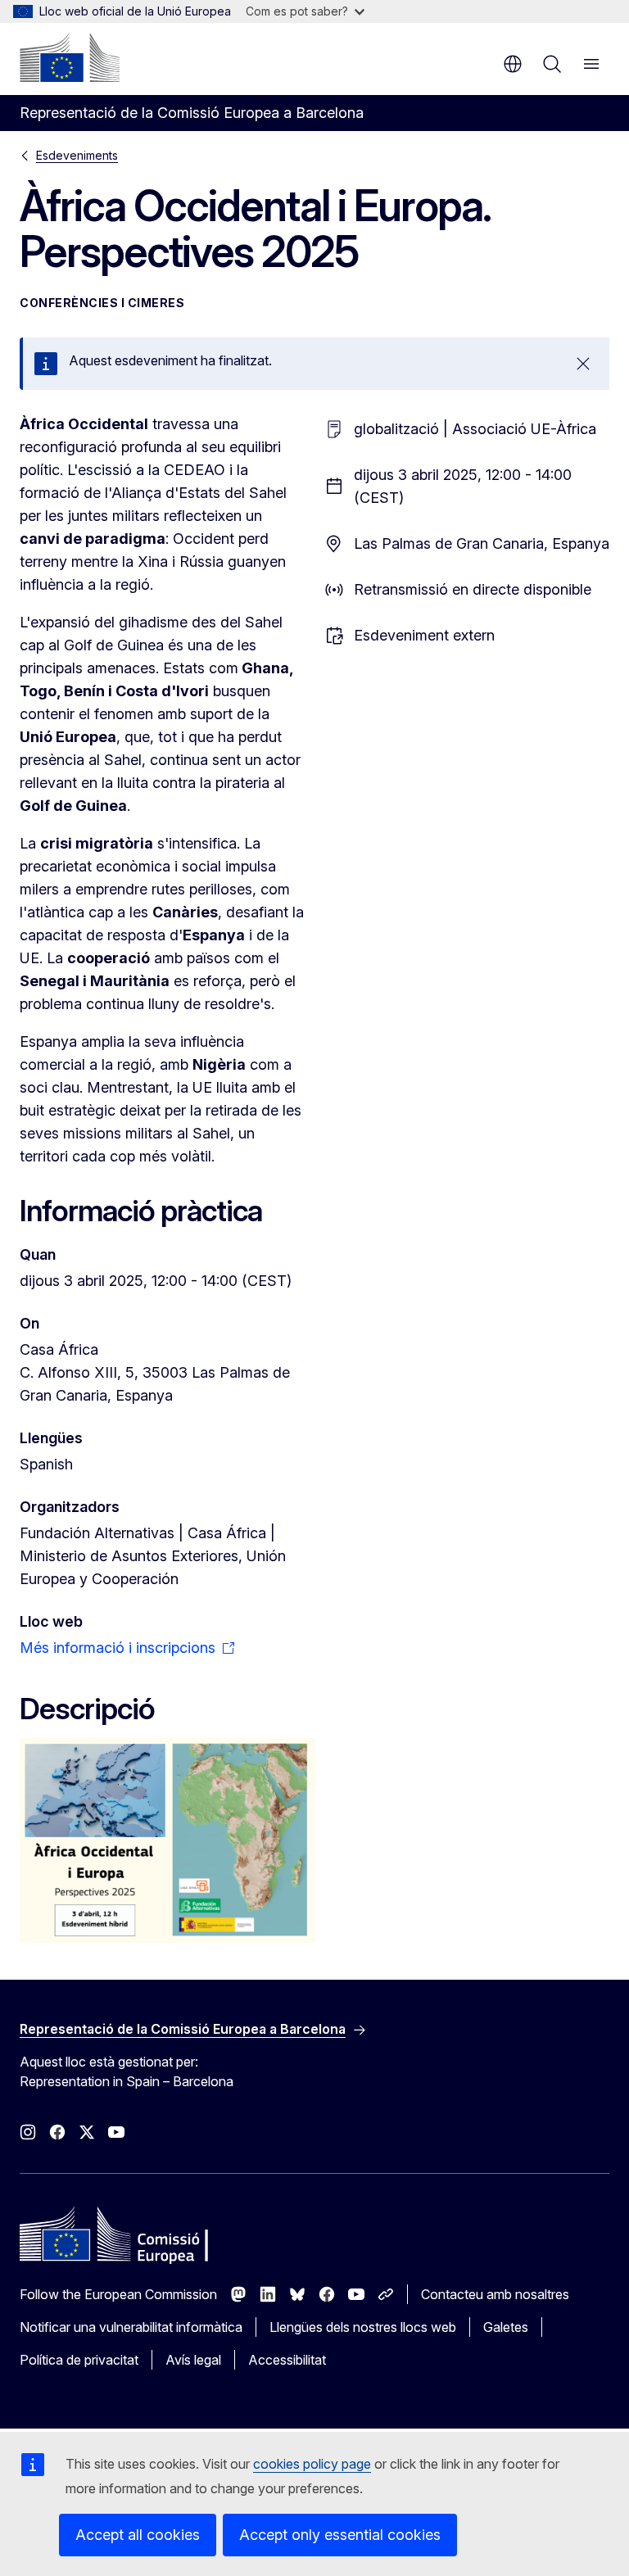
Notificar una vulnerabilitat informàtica (131, 2327)
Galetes (506, 2327)
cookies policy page (312, 2464)
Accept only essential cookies (340, 2535)
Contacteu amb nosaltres (495, 2294)
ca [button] (513, 64)
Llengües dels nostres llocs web (363, 2327)
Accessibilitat (287, 2360)
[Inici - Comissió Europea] (70, 57)
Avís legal (193, 2360)
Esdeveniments (77, 155)
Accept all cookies (138, 2535)
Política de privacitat (79, 2360)
